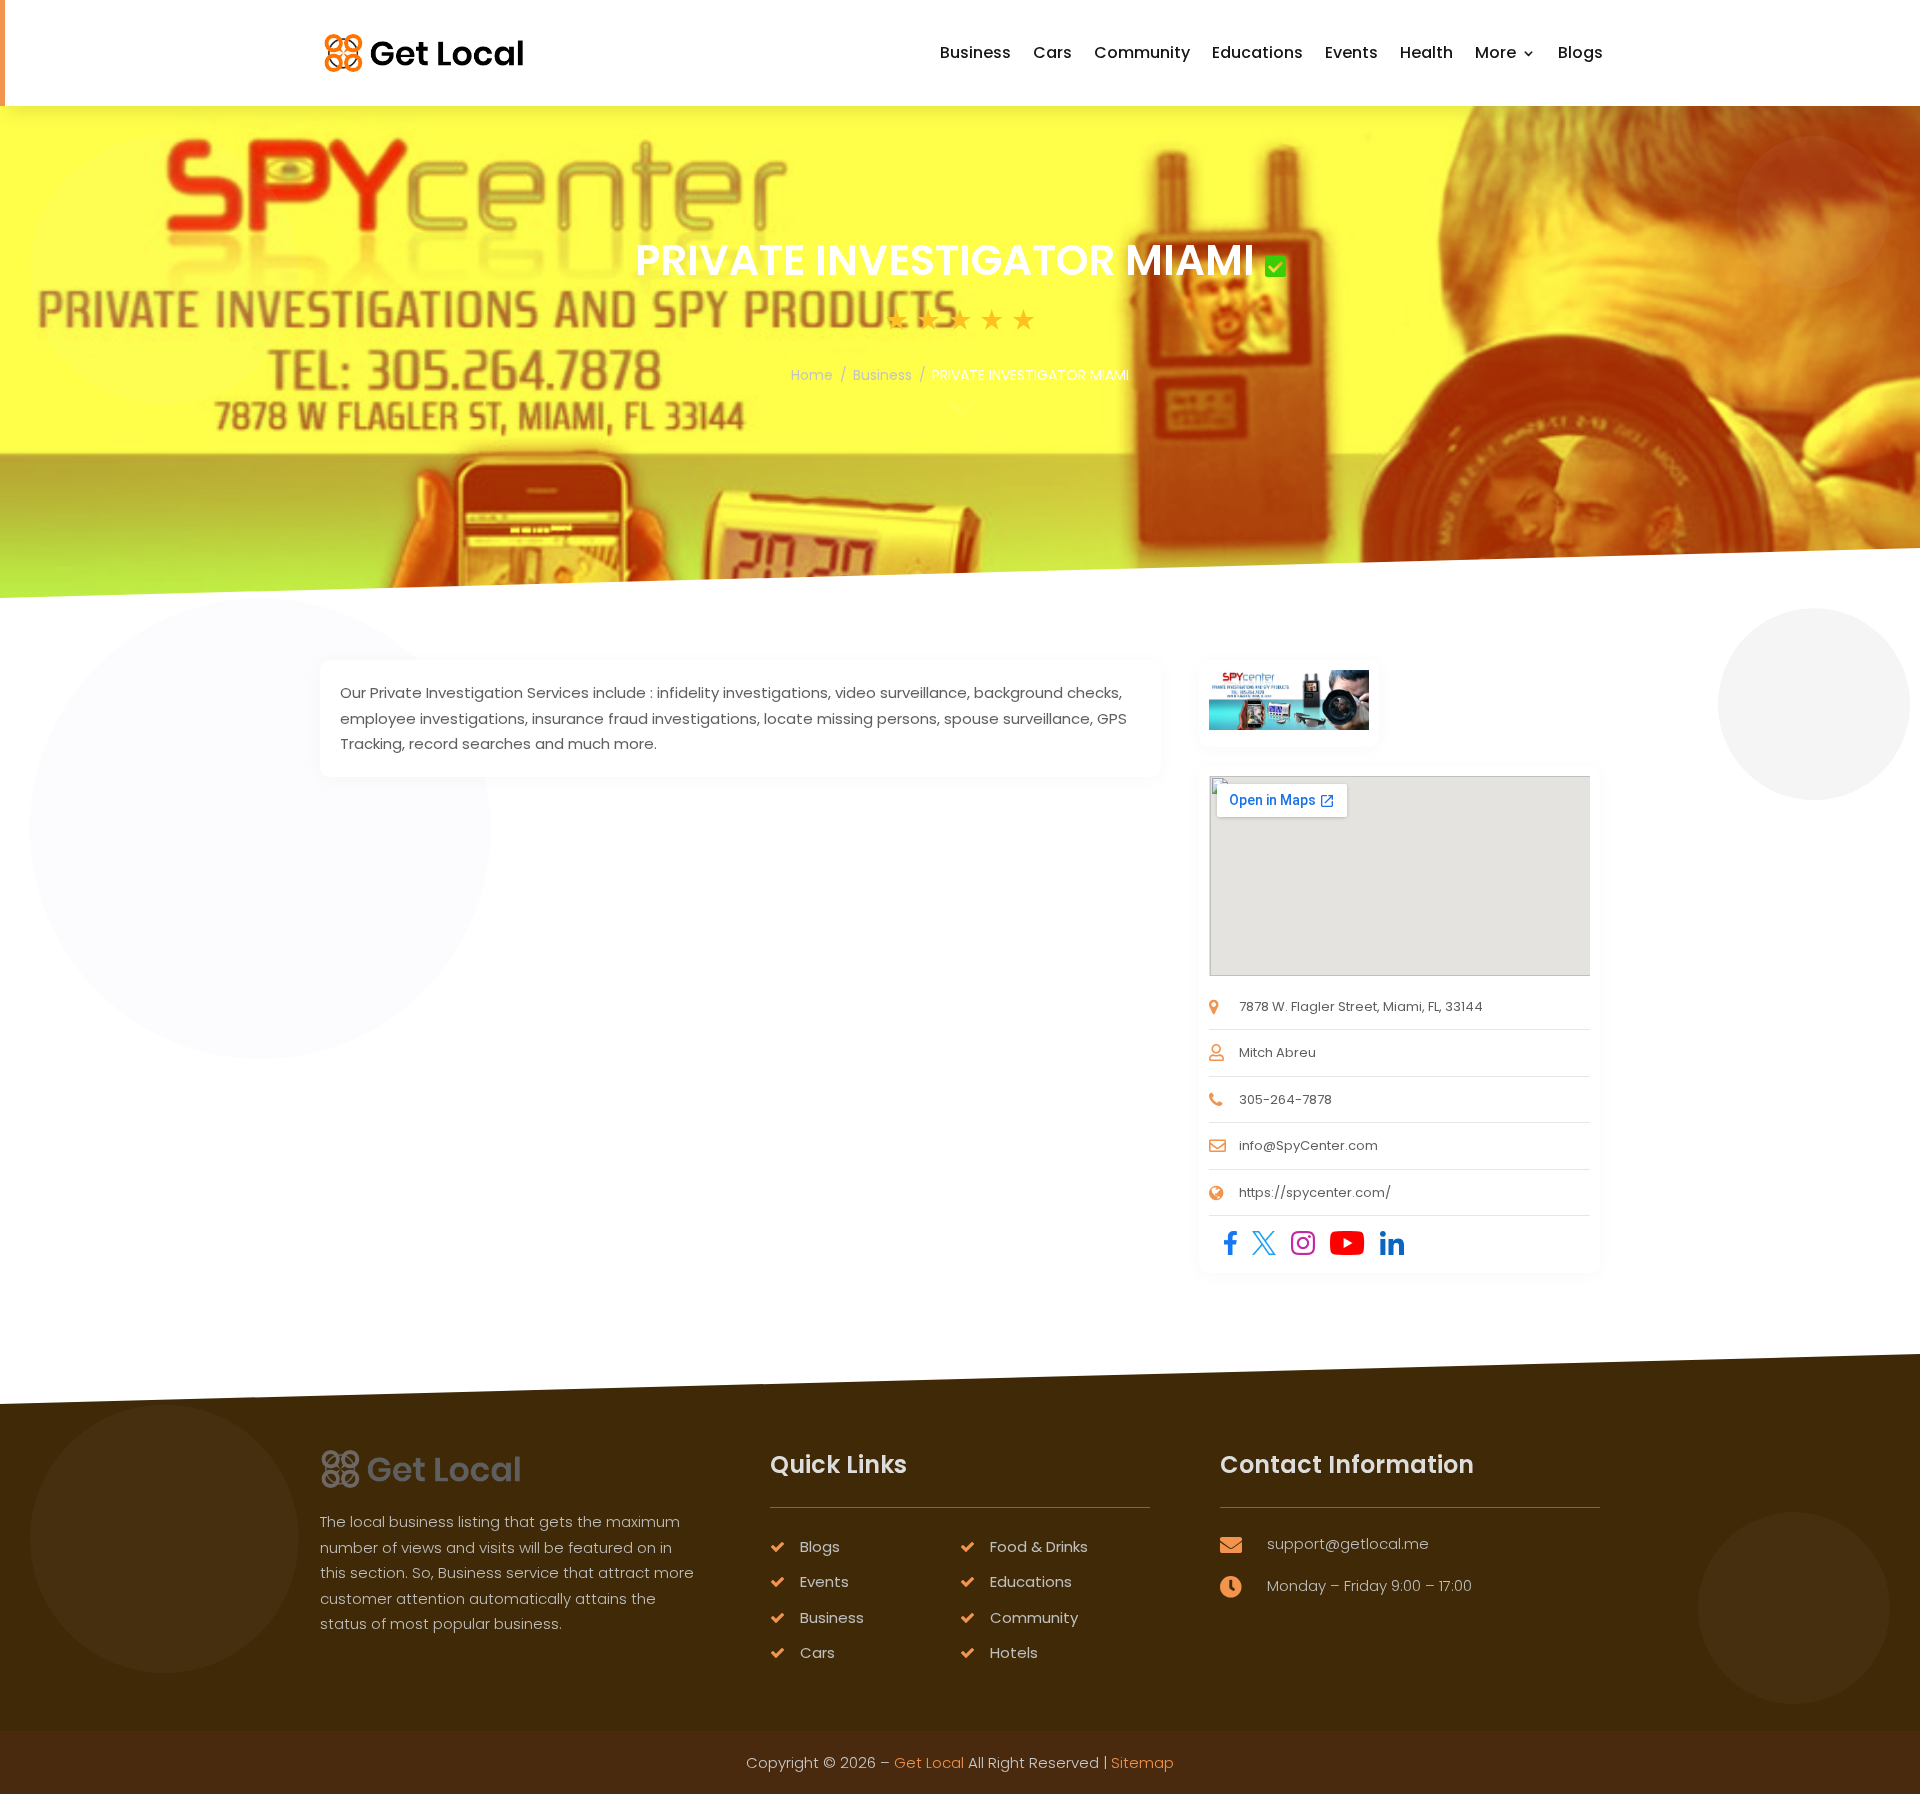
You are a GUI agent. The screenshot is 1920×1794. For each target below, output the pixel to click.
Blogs (1580, 52)
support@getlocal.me (1348, 1543)
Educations (1257, 52)
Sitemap (1142, 1762)
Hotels (1014, 1652)
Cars (1052, 52)
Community (1142, 52)
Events (1351, 52)
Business (975, 52)
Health (1426, 52)
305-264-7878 (1285, 1099)
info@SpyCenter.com (1308, 1145)
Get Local (929, 1762)
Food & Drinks (1039, 1546)
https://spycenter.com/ (1315, 1192)
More (1495, 52)
